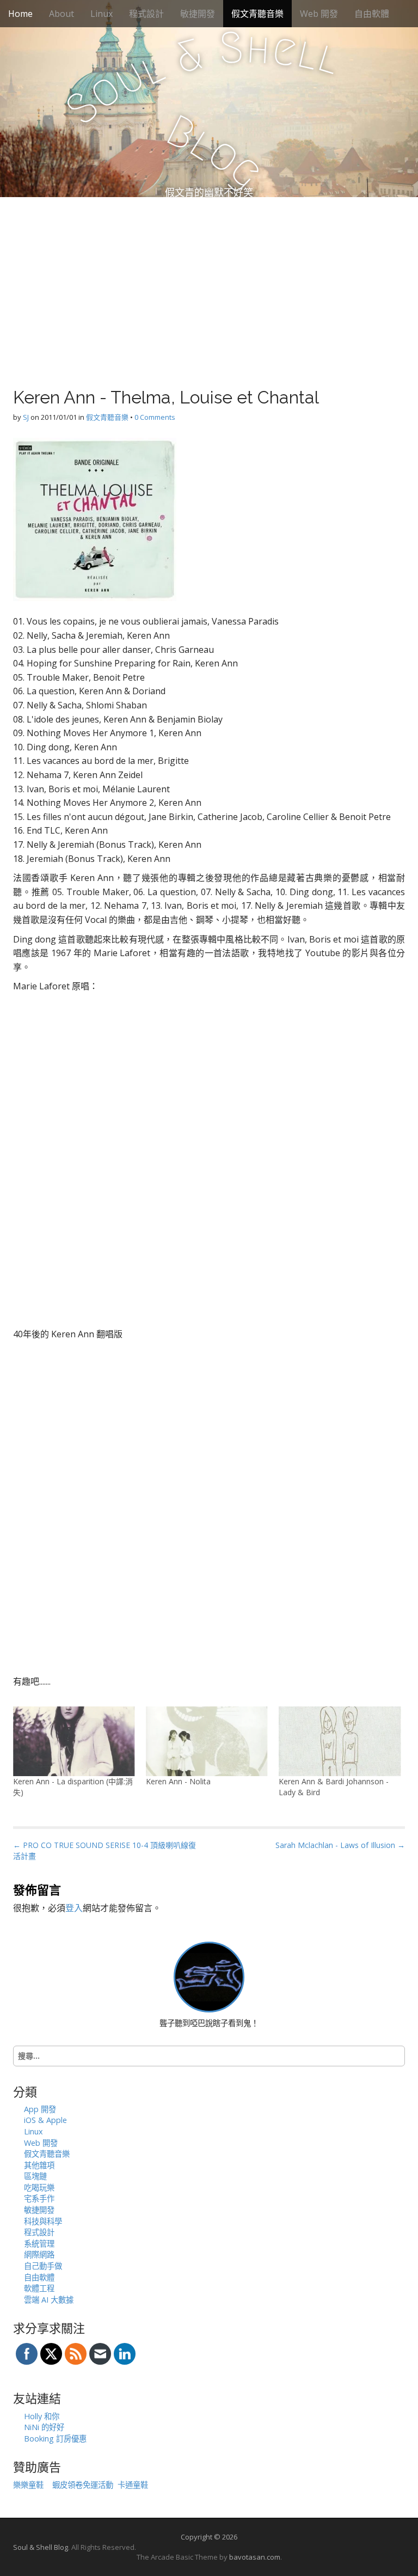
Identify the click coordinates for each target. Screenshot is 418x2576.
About (62, 14)
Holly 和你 (42, 2416)
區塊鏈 (35, 2176)
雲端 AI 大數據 (49, 2300)
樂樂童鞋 (28, 2485)
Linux (102, 14)
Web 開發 (319, 14)
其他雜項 (39, 2165)
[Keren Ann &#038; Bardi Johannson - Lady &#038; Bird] (340, 1741)
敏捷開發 (198, 14)
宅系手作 (39, 2198)
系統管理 (39, 2244)
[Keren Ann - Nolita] (207, 1741)
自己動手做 (43, 2266)
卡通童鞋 (133, 2485)
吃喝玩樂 (39, 2188)
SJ (26, 417)
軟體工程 (39, 2288)
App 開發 (40, 2109)
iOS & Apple (45, 2120)
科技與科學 (43, 2221)
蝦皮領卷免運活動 (83, 2485)
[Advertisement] (209, 279)
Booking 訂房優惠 (55, 2439)
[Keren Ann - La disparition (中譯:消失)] (74, 1741)
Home (20, 14)
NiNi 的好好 (44, 2427)
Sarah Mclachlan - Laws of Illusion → (340, 1845)
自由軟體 (372, 14)
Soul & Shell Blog (41, 2547)
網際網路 (39, 2254)
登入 (74, 1908)
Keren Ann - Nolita (178, 1781)
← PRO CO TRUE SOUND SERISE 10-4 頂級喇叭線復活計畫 (104, 1850)
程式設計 (146, 14)
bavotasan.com (255, 2557)
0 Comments (155, 417)
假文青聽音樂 (257, 14)
